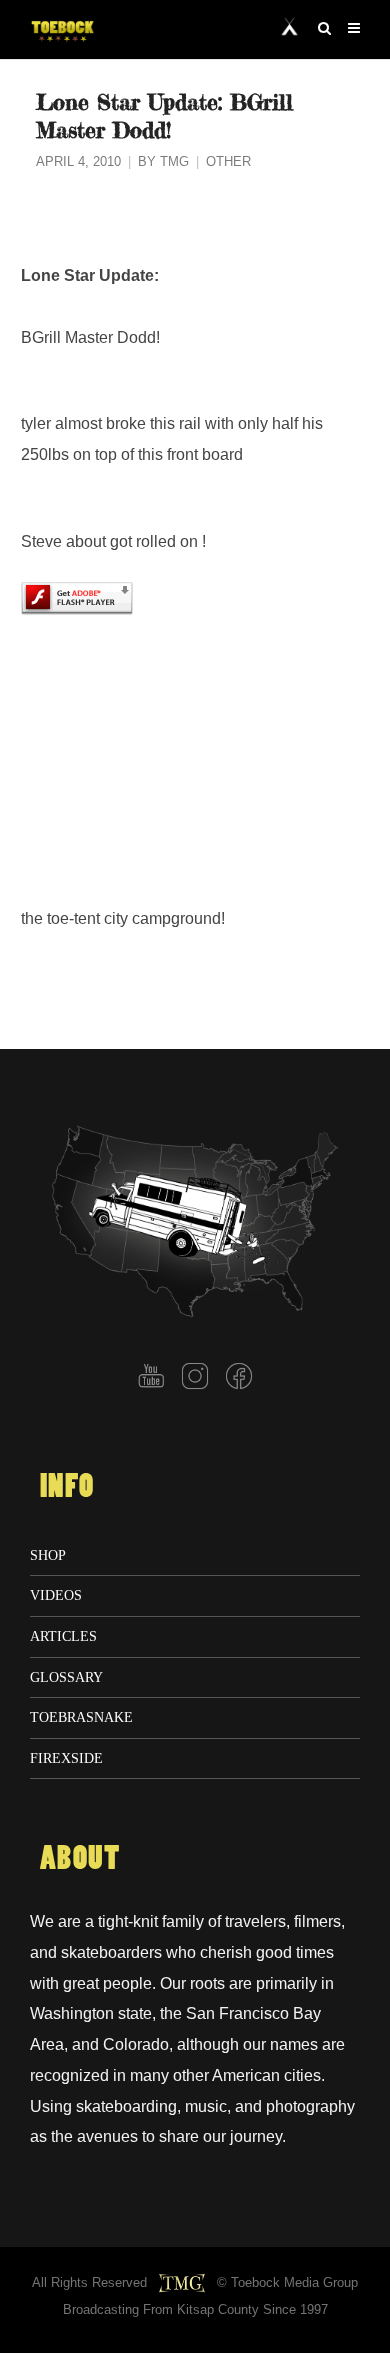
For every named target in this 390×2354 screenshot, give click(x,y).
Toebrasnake (81, 1717)
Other (228, 162)
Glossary (66, 1677)
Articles (63, 1636)
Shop (48, 1555)
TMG (174, 162)
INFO (67, 1487)
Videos (56, 1595)
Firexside (66, 1758)
